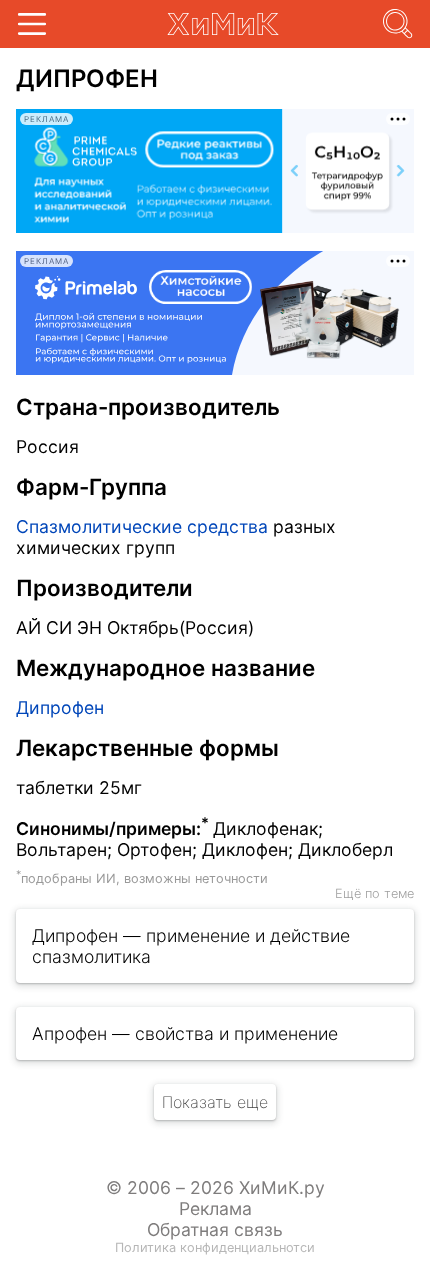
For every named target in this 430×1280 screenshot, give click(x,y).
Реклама (215, 1208)
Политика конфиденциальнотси (215, 1247)
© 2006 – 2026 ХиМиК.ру (215, 1187)
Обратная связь (215, 1229)
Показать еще (215, 1102)
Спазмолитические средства (142, 526)
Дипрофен (60, 707)
